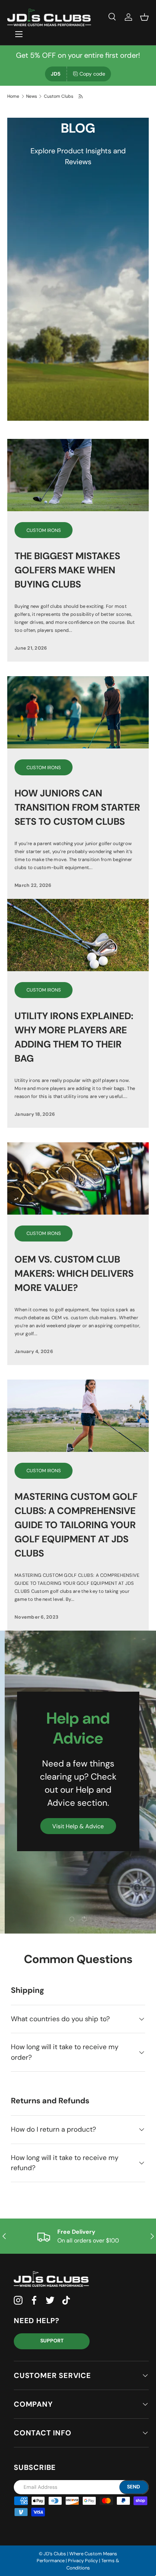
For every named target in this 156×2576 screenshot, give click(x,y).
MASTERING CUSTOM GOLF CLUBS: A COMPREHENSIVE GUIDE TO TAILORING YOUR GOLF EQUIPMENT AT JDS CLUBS (76, 1525)
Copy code (92, 74)
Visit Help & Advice (78, 1826)
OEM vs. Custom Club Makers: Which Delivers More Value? (74, 1273)
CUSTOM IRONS (44, 530)
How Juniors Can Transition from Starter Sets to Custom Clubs (77, 807)
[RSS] (81, 96)
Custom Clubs (59, 96)
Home (13, 96)
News (32, 96)
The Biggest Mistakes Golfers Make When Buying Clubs (67, 570)
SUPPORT (52, 2341)
